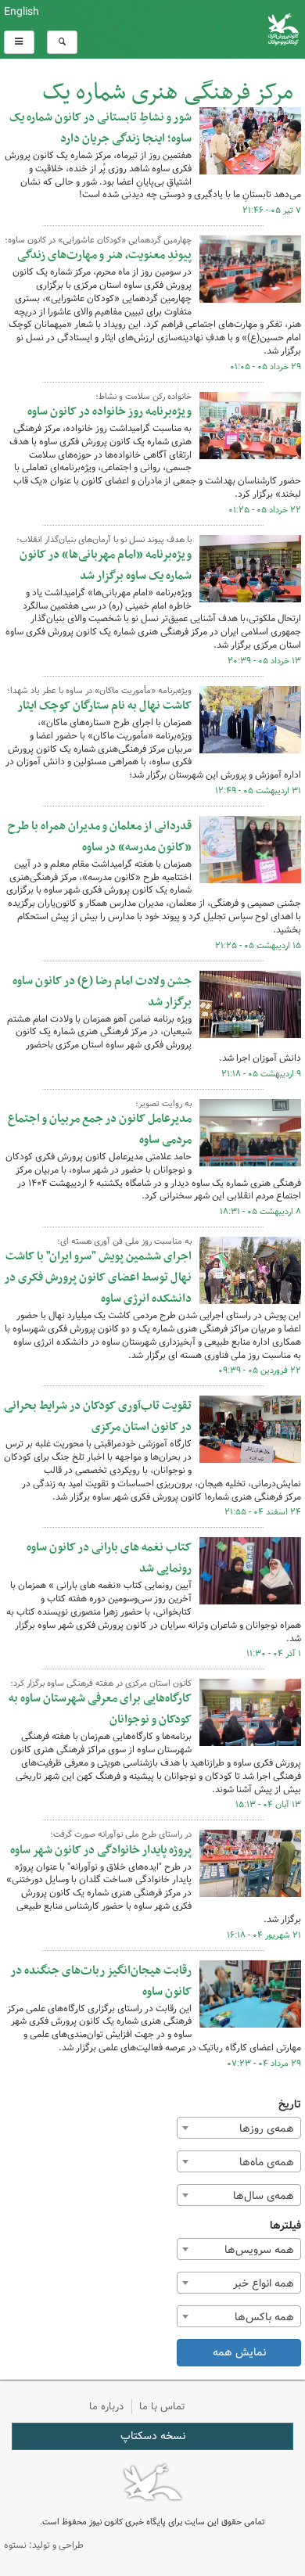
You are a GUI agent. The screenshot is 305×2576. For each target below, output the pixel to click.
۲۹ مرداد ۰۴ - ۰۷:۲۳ (264, 2064)
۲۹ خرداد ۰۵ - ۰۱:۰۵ (266, 367)
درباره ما (106, 2407)
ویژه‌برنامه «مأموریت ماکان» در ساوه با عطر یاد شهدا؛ (99, 691)
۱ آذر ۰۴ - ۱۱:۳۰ (274, 1654)
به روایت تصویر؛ (163, 1104)
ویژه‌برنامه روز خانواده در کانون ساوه (109, 411)
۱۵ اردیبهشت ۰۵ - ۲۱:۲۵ (258, 946)
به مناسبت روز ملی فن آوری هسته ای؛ (124, 1241)
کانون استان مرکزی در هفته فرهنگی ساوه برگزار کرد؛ (101, 1683)
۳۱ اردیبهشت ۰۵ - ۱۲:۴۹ (258, 791)
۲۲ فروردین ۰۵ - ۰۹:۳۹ (260, 1371)
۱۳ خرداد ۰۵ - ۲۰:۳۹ (264, 661)
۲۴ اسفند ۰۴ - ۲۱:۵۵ (263, 1512)
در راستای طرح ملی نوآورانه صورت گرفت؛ (121, 1834)
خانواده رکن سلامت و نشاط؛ (144, 397)
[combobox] (239, 2128)
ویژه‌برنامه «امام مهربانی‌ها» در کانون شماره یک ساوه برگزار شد (106, 565)
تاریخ (290, 2105)
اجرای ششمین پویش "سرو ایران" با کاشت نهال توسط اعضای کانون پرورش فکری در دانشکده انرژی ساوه (98, 1277)
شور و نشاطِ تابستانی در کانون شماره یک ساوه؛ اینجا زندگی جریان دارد (100, 128)
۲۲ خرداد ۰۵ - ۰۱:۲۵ (265, 510)
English (22, 12)
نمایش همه (239, 2352)
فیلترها (285, 2226)
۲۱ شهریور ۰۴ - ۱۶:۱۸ (264, 1935)
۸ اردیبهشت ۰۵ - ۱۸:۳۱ (260, 1212)
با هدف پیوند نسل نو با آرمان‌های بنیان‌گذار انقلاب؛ (104, 540)
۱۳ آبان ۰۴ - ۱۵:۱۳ (268, 1805)
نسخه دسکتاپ (153, 2436)
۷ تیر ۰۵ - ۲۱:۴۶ (272, 210)
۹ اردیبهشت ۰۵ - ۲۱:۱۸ (261, 1074)
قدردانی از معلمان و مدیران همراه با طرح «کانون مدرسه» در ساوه (100, 837)
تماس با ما (162, 2407)
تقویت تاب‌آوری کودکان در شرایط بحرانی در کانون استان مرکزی (98, 1416)
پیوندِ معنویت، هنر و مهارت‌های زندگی (104, 255)
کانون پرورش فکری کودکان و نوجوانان (203, 29)
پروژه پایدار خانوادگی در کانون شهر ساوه (101, 1850)
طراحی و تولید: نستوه (44, 2545)
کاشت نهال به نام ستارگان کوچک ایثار (104, 706)
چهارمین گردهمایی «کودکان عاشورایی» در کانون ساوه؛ (98, 240)
